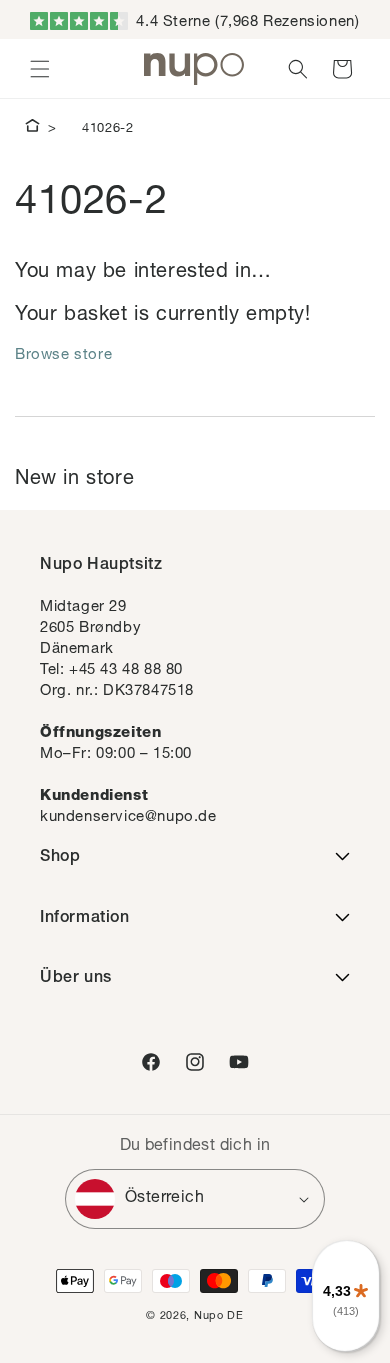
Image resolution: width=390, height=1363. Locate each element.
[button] (40, 69)
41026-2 (107, 129)
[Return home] (32, 129)
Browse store (63, 355)
